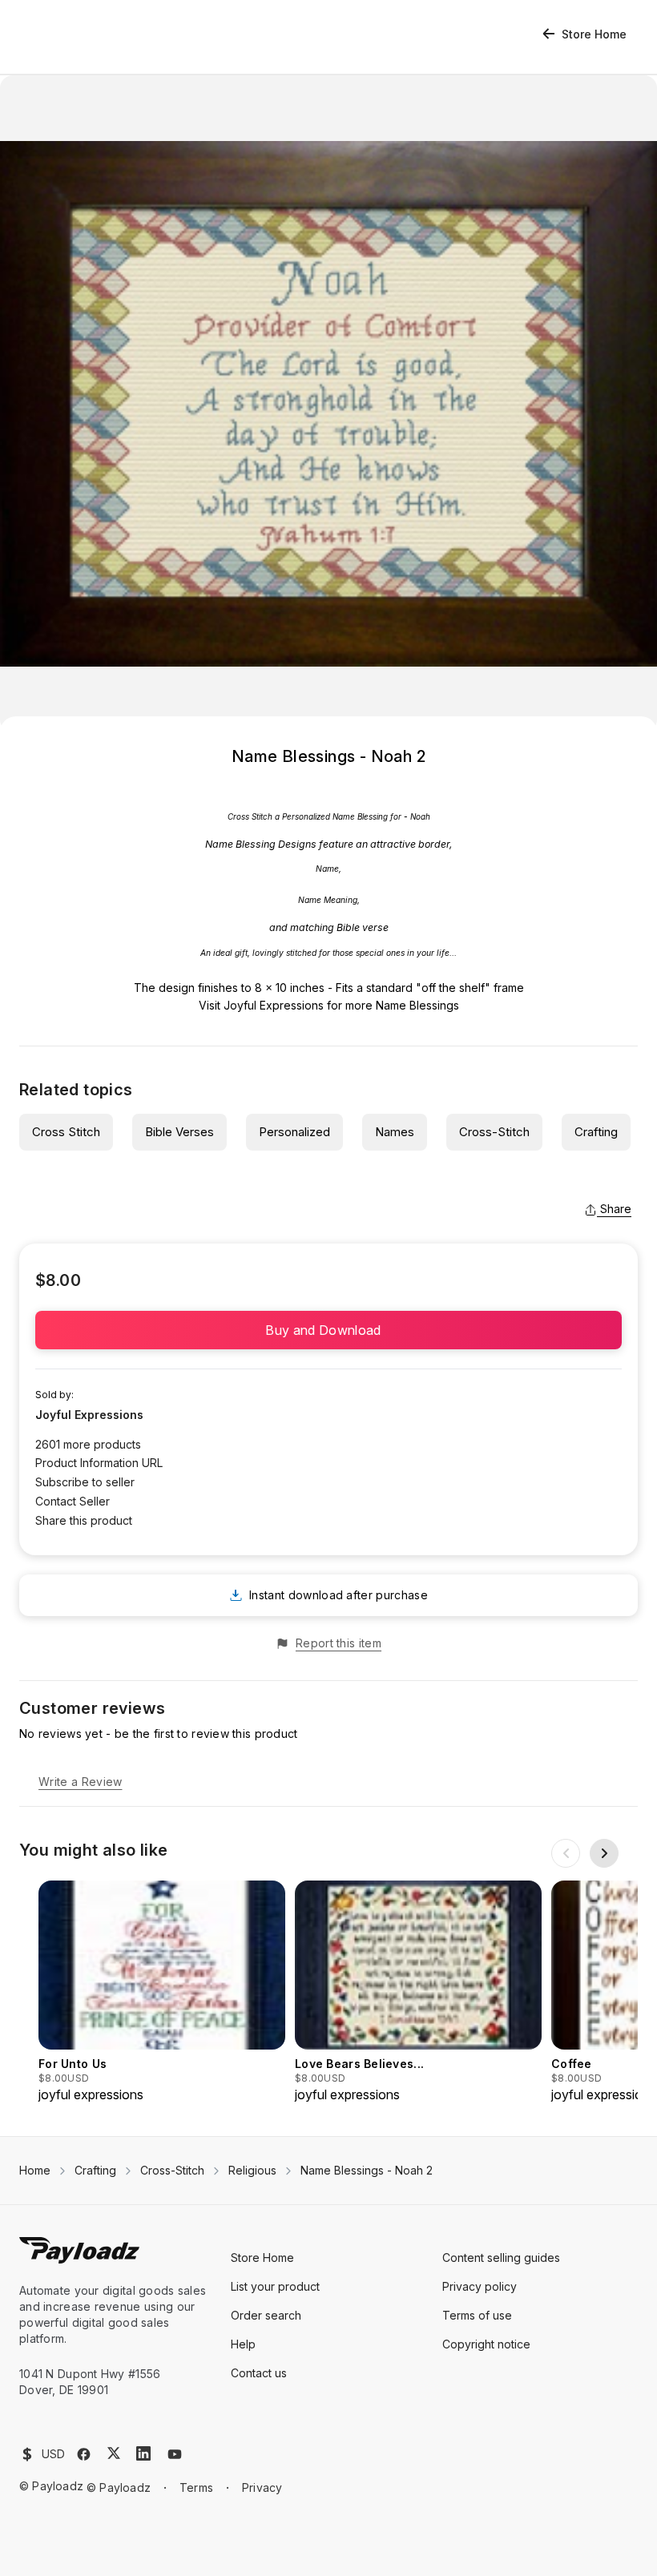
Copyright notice (486, 2344)
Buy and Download (328, 1330)
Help (243, 2344)
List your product (275, 2286)
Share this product (84, 1520)
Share (616, 1209)
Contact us (259, 2373)
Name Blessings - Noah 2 (367, 2170)
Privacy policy (480, 2286)
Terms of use (477, 2315)
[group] (162, 1992)
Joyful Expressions (89, 1415)
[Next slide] (604, 1853)
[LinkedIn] (143, 2453)
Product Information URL (99, 1463)
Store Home (594, 34)
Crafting (596, 1132)
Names (395, 1132)
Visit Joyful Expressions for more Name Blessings (329, 1005)
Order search (266, 2315)
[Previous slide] (566, 1853)
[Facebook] (84, 2454)
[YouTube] (175, 2454)
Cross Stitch (66, 1132)
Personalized (294, 1132)
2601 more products (88, 1444)
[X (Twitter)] (114, 2453)
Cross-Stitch (494, 1132)
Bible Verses (179, 1132)
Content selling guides (501, 2258)
